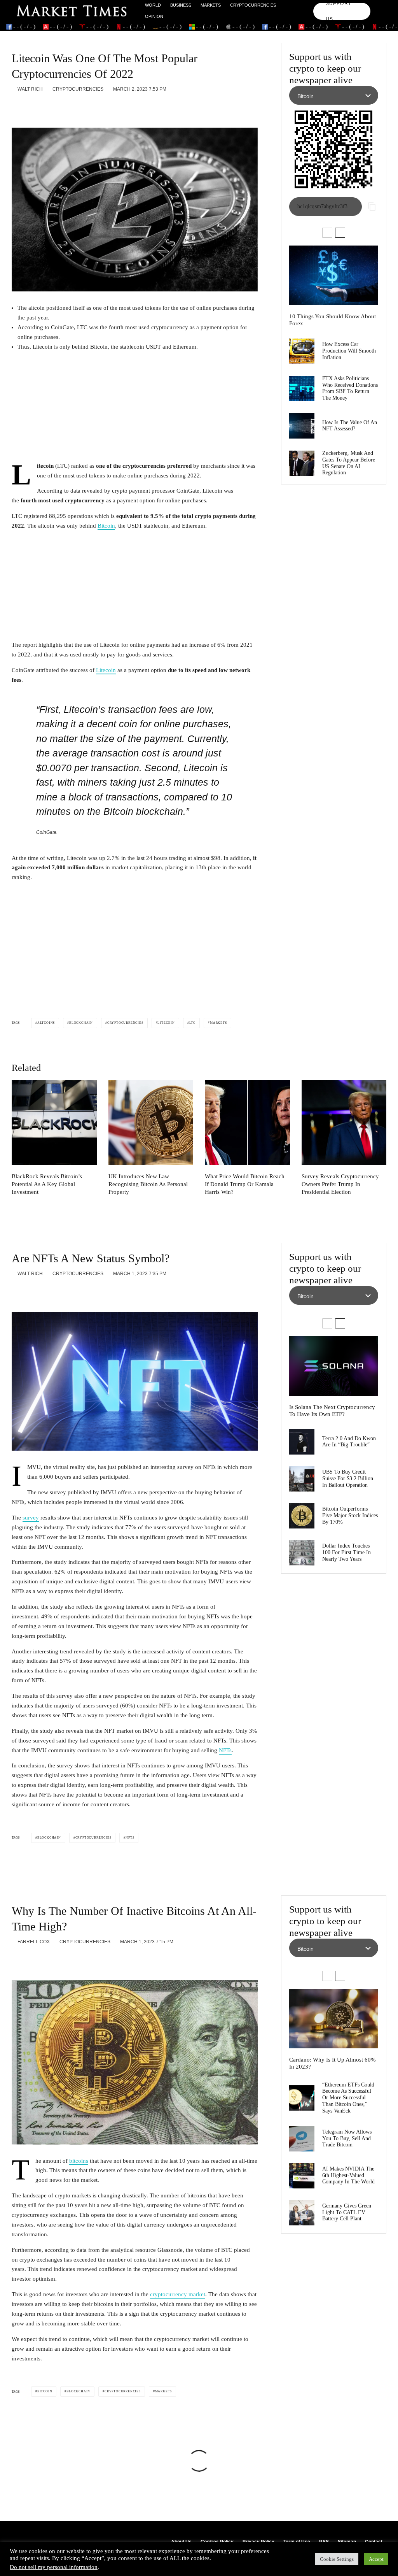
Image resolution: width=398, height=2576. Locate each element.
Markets (211, 5)
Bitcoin (106, 526)
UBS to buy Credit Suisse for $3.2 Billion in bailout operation (348, 1478)
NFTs (225, 1750)
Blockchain (81, 1023)
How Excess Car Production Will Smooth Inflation (349, 351)
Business (181, 5)
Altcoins (46, 1023)
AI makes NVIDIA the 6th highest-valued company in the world (349, 2175)
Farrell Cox (33, 1942)
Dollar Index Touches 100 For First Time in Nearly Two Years (347, 1552)
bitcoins (79, 2161)
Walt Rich (30, 89)
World (153, 5)
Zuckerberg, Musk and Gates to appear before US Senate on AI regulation (349, 463)
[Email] (77, 107)
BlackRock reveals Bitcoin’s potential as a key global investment (47, 1184)
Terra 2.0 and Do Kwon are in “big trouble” (349, 1442)
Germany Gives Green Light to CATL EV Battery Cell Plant (347, 2212)
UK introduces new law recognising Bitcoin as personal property (148, 1184)
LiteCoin (166, 1023)
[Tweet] (36, 107)
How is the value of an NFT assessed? (350, 426)
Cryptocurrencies (253, 5)
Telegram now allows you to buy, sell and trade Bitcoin (347, 2138)
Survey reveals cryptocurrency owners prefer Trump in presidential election (340, 1184)
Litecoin (106, 670)
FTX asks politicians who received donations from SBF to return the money (350, 388)
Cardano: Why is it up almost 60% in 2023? (333, 2063)
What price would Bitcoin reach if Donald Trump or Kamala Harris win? (245, 1184)
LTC (192, 1023)
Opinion (154, 16)
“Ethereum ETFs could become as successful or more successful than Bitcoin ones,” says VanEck (348, 2098)
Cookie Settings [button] (337, 2559)
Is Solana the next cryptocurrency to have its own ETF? (332, 1411)
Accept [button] (376, 2559)
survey (31, 1518)
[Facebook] (378, 3)
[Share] (16, 107)
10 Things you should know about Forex (333, 320)
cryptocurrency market (178, 2294)
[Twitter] (378, 8)
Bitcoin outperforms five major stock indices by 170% (350, 1515)
